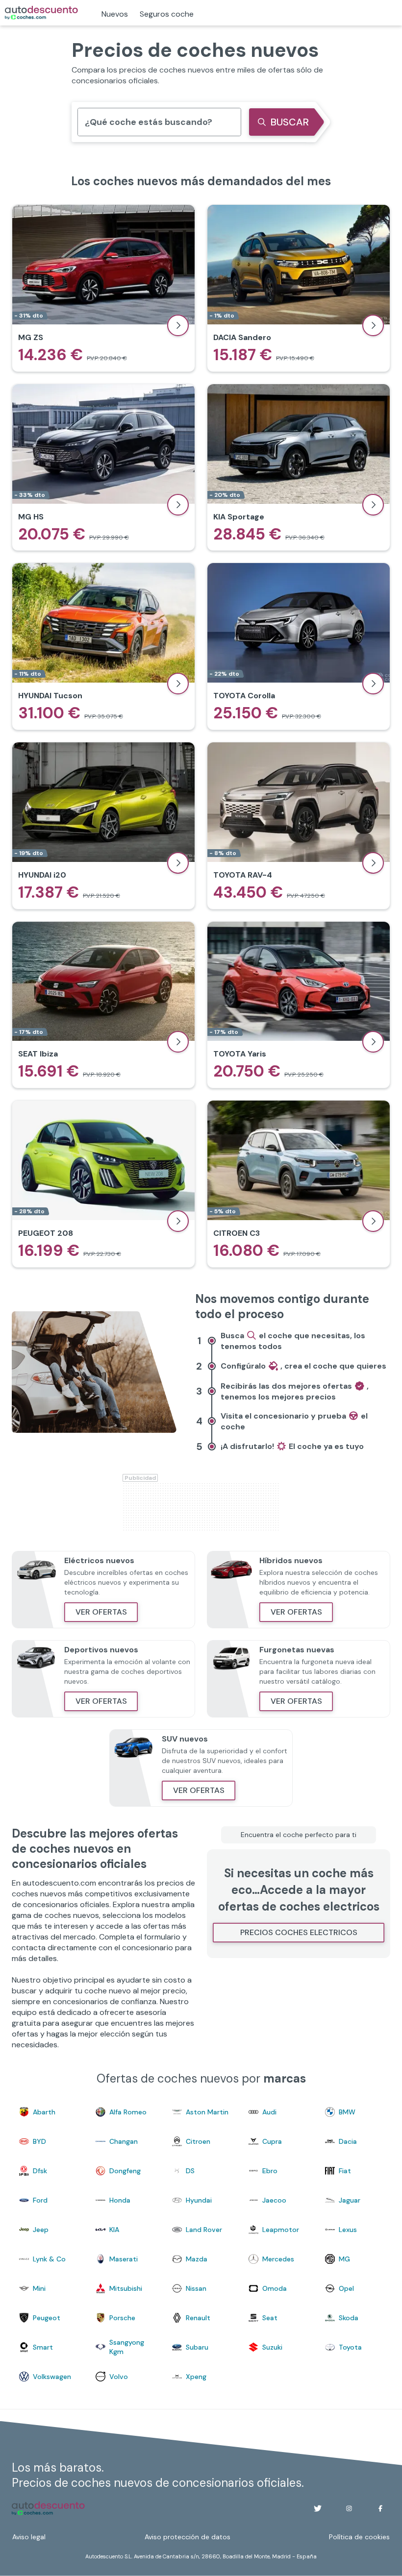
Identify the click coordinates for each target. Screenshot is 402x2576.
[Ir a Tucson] (103, 646)
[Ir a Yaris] (299, 1005)
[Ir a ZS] (103, 288)
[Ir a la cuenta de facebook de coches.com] (380, 2508)
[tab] (293, 1345)
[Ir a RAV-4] (299, 826)
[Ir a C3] (299, 1184)
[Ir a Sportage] (299, 467)
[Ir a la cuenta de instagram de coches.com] (349, 2508)
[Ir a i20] (103, 826)
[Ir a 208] (103, 1184)
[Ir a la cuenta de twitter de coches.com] (318, 2508)
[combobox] (85, 122)
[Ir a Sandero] (299, 288)
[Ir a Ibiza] (103, 1005)
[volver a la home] (48, 2508)
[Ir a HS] (103, 467)
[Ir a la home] (41, 13)
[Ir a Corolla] (299, 646)
